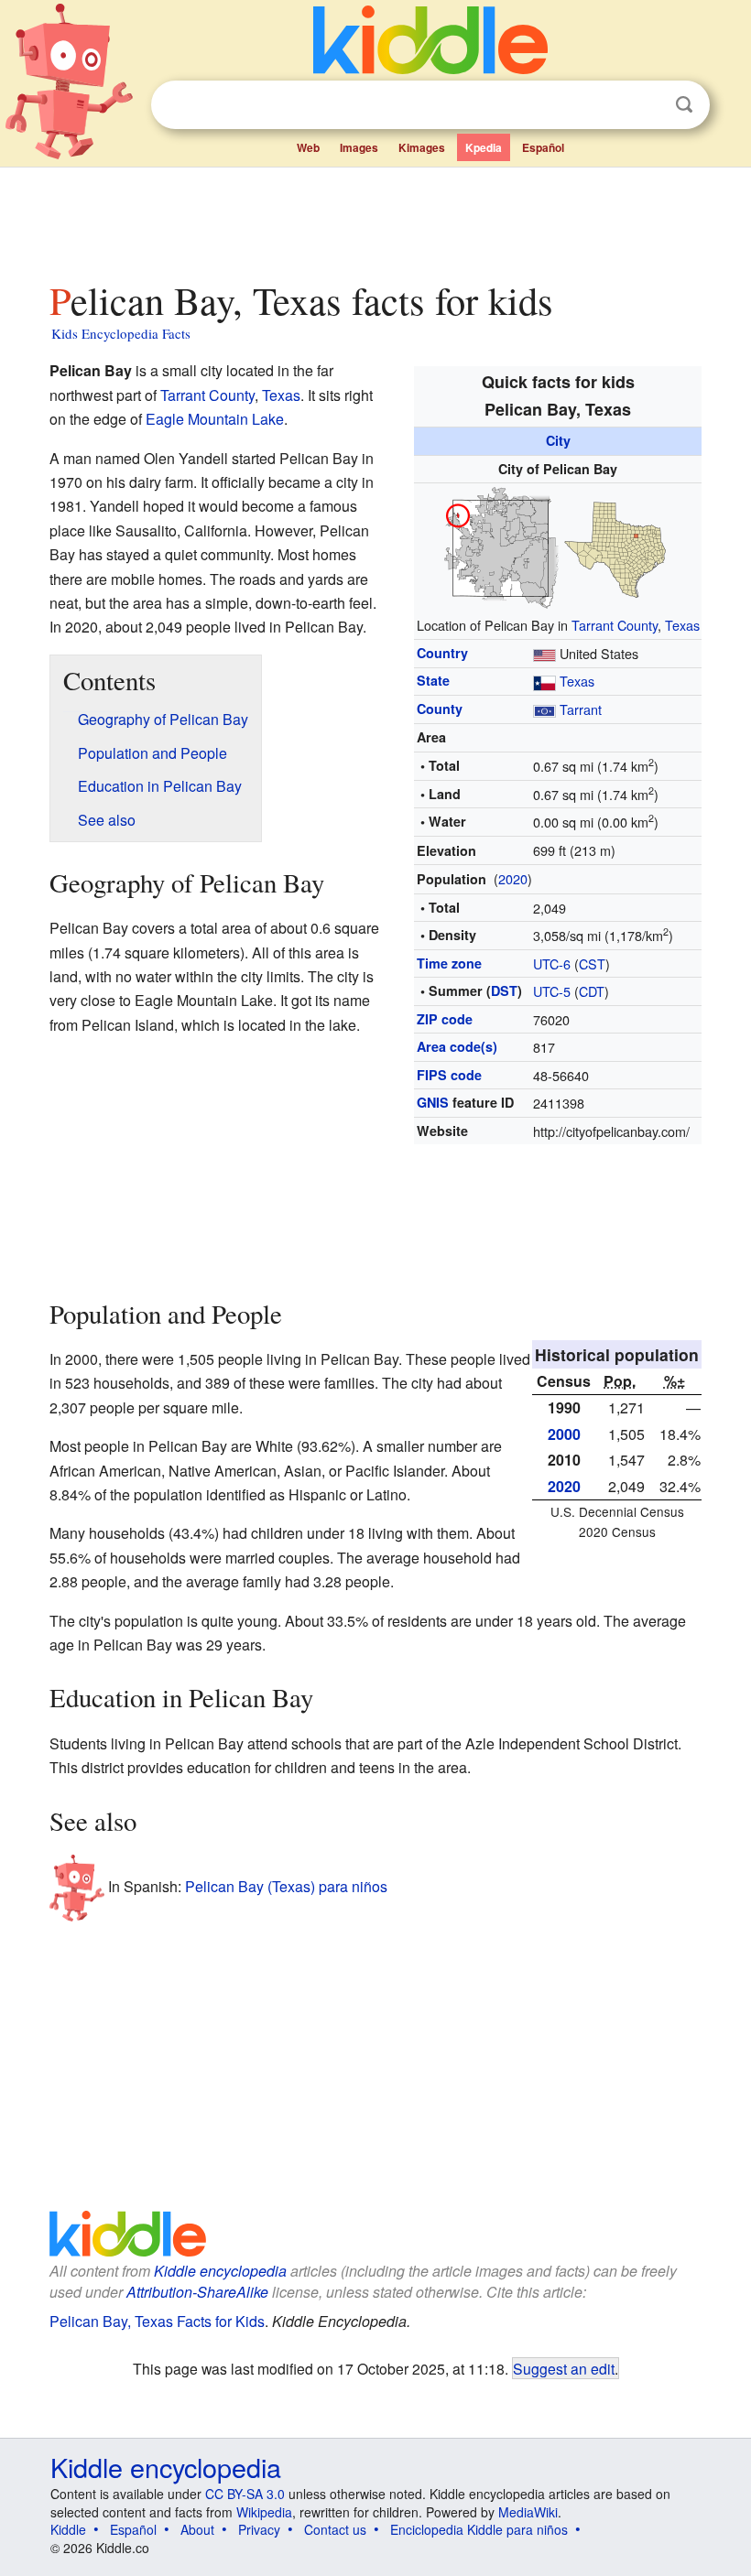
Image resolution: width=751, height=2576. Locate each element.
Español (543, 147)
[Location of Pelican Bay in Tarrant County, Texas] (558, 546)
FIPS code (449, 1075)
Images (359, 147)
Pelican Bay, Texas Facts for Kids (157, 2321)
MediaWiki (528, 2512)
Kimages (422, 147)
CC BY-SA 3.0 (245, 2494)
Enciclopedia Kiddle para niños (479, 2529)
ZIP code (445, 1019)
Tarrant (581, 709)
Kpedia (484, 147)
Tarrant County (615, 625)
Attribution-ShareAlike (197, 2292)
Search (684, 105)
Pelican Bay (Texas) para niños (286, 1886)
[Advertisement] (376, 219)
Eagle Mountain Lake (215, 419)
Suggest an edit (564, 2368)
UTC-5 (552, 991)
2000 (564, 1434)
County (440, 709)
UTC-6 (552, 963)
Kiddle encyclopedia (220, 2271)
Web (308, 147)
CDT (592, 991)
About (197, 2529)
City (558, 440)
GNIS (433, 1102)
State (433, 680)
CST (592, 963)
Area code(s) (457, 1046)
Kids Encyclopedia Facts (121, 333)
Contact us (335, 2529)
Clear (647, 105)
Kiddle (68, 2529)
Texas (682, 625)
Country (442, 653)
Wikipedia (264, 2512)
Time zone (449, 963)
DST (504, 990)
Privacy (259, 2529)
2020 (513, 878)
